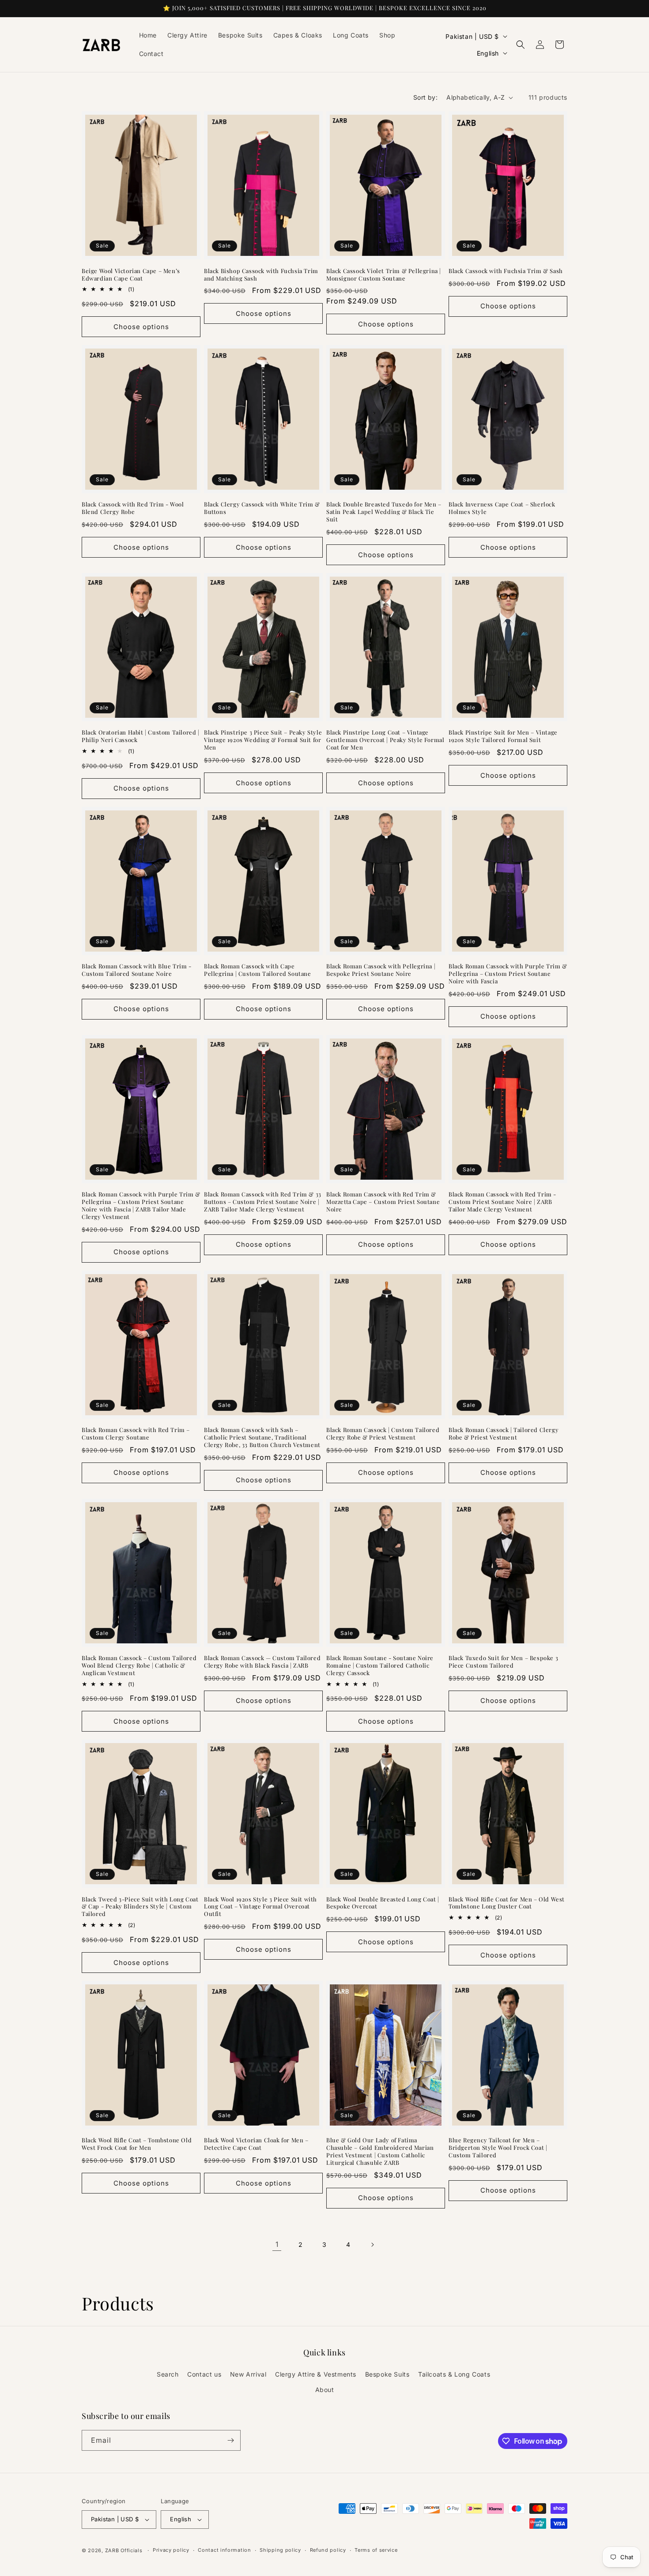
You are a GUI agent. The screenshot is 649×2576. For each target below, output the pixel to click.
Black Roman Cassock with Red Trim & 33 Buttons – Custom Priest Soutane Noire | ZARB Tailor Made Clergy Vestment (263, 1202)
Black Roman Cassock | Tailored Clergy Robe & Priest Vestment (504, 1434)
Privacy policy (171, 2550)
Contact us (204, 2374)
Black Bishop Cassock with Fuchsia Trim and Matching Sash (261, 275)
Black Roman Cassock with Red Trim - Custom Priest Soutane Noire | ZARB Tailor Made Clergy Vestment (502, 1202)
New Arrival (248, 2374)
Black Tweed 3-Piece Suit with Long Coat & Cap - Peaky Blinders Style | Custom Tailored (140, 1907)
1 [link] (277, 2244)
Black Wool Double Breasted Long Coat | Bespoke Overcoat (383, 1903)
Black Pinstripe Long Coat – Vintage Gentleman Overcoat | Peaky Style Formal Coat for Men (385, 740)
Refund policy (328, 2550)
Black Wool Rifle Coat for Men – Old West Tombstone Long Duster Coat (507, 1903)
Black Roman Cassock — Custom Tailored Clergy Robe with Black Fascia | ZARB (262, 1662)
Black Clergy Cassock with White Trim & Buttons (262, 508)
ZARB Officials (124, 2550)
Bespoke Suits (387, 2374)
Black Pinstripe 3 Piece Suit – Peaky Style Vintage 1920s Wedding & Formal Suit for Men (263, 740)
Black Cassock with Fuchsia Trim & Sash (506, 271)
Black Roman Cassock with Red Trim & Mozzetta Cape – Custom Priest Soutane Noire (383, 1202)
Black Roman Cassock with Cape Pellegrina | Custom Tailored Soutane (258, 970)
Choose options (141, 327)
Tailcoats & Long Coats (454, 2374)
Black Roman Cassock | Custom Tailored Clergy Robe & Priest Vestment (383, 1434)
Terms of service (376, 2550)
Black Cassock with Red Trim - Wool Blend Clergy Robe (133, 508)
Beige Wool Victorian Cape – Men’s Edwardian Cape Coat (131, 275)
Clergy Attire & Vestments (316, 2374)
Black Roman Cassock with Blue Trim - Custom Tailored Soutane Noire (137, 970)
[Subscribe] (230, 2440)
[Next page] (372, 2245)
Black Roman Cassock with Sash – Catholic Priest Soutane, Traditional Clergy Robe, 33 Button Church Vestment (262, 1437)
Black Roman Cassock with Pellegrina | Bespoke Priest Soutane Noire (381, 970)
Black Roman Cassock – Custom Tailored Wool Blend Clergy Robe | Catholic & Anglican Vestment (139, 1665)
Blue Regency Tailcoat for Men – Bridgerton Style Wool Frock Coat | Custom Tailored (498, 2148)
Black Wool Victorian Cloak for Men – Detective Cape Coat (256, 2144)
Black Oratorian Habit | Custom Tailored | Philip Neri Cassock (141, 736)
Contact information (224, 2550)
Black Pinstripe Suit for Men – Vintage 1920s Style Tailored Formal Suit (503, 736)
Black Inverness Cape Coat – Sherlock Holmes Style (502, 508)
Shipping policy (280, 2550)
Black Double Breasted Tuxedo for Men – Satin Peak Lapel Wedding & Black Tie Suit (384, 512)
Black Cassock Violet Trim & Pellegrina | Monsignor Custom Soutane (384, 275)
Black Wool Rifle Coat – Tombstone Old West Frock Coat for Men (137, 2144)
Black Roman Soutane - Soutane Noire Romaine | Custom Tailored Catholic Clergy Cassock (380, 1665)
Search (168, 2374)
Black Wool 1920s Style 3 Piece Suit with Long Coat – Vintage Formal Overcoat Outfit (260, 1907)
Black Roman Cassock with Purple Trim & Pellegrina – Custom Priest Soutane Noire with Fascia (508, 974)
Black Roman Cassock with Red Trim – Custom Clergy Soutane (136, 1434)
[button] (521, 45)
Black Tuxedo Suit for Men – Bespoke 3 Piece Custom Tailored (503, 1662)
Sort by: (425, 97)
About (325, 2390)
